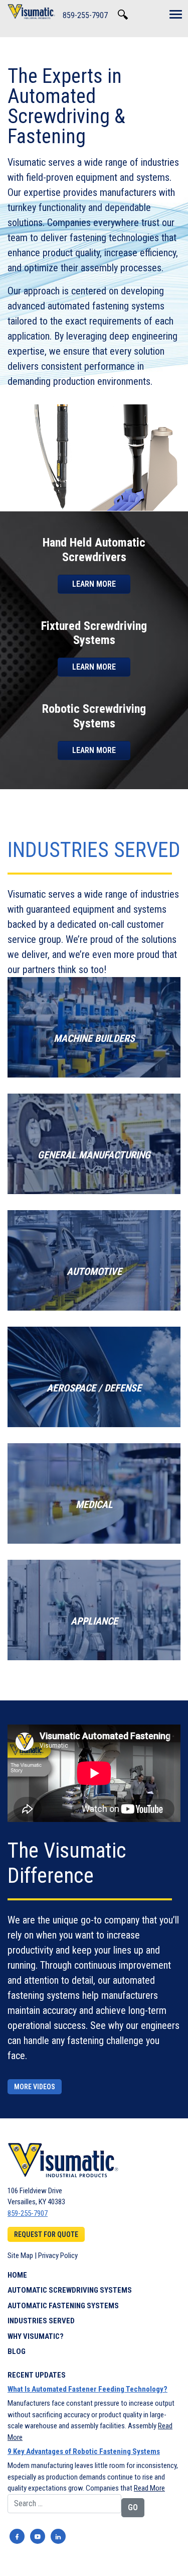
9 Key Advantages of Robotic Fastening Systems (84, 2451)
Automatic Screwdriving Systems (70, 2290)
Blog (17, 2351)
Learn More (94, 584)
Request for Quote (46, 2234)
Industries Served (41, 2321)
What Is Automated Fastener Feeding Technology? (87, 2389)
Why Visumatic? (36, 2336)
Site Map (20, 2256)
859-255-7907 (85, 15)
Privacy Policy (58, 2256)
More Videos (35, 2087)
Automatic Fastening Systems (63, 2306)
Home (17, 2275)
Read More (149, 2488)
